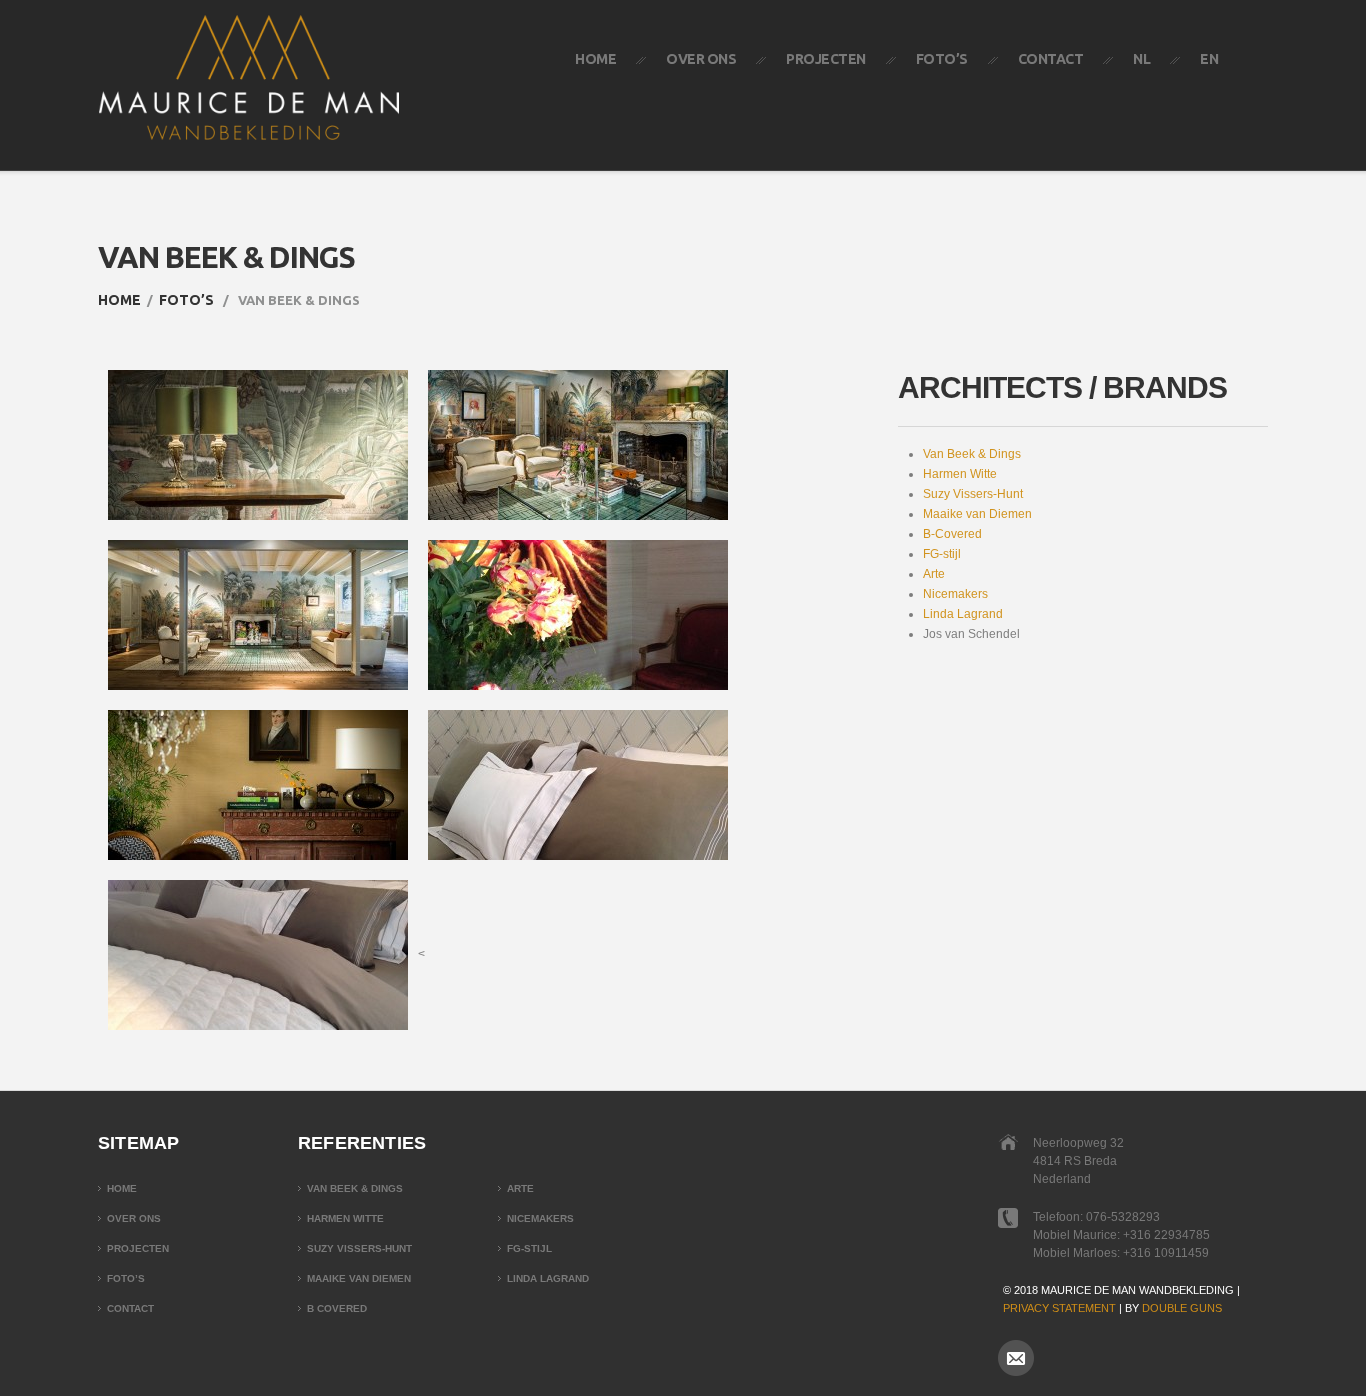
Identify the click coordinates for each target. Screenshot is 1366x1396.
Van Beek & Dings (972, 454)
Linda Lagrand (963, 614)
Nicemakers (955, 594)
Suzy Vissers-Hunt (973, 494)
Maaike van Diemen (977, 514)
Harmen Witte (960, 474)
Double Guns (1182, 1308)
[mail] (1016, 1358)
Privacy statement (1059, 1308)
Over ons (701, 59)
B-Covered (952, 534)
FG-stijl (942, 554)
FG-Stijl (529, 1248)
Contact (1051, 59)
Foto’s (942, 59)
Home (595, 59)
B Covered (337, 1308)
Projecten (826, 59)
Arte (934, 574)
